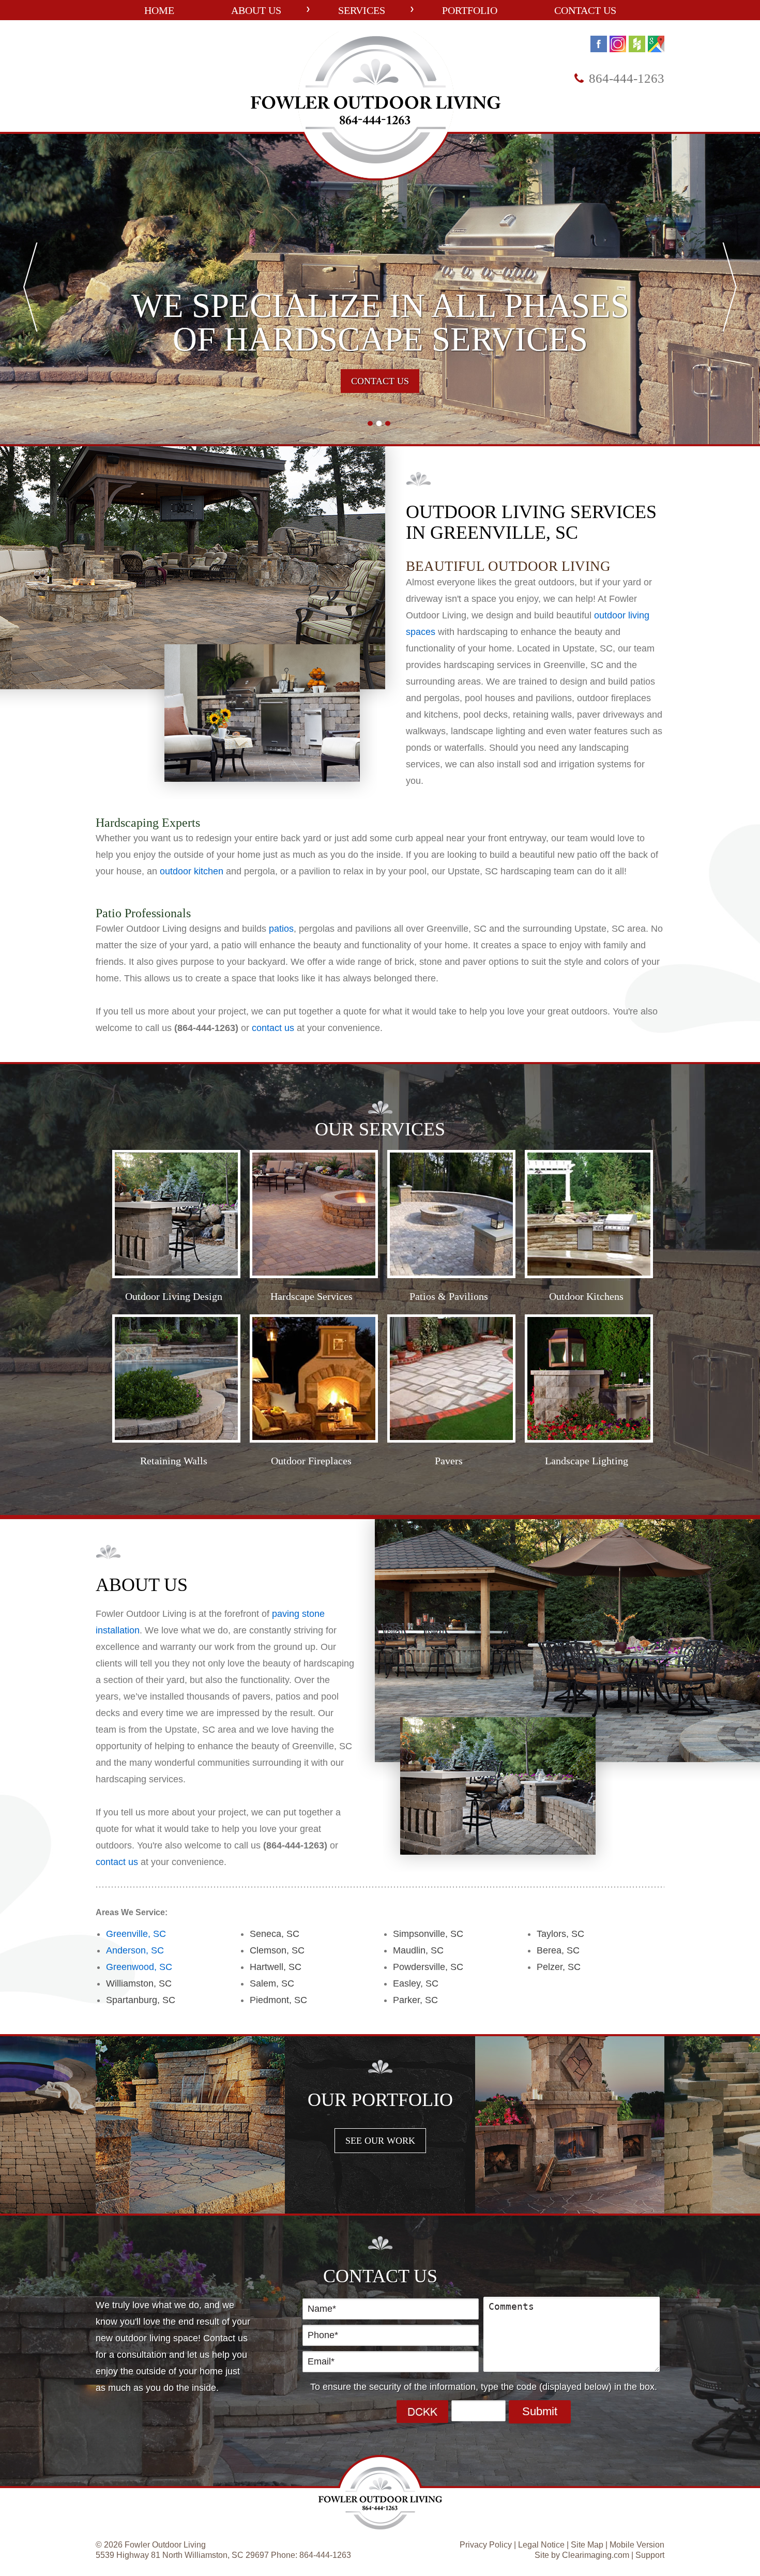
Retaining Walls (174, 1461)
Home (159, 10)
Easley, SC (416, 1983)
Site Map (587, 2545)
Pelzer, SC (559, 1967)
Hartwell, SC (276, 1967)
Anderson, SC (135, 1950)
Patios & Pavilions (449, 1296)
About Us (256, 10)
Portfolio (470, 10)
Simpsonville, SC (428, 1934)
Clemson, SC (277, 1950)
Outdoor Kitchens (586, 1296)
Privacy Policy (486, 2545)
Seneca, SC (275, 1934)
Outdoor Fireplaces (311, 1461)
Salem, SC (272, 1983)
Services (362, 10)
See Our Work (380, 2141)
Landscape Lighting (587, 1461)
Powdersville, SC (428, 1967)
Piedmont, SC (278, 2000)
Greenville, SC (136, 1934)
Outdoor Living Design (174, 1296)
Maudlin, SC (418, 1950)
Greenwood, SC (139, 1967)
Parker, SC (415, 2000)
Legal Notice (541, 2545)
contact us (273, 1028)
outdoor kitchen (192, 871)
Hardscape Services (311, 1296)
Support (650, 2555)
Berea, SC (558, 1950)
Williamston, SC (139, 1983)
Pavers (449, 1461)
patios (281, 929)
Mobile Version (637, 2545)
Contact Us (585, 10)
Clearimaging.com (596, 2555)
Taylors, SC (560, 1934)
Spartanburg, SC (141, 2000)
